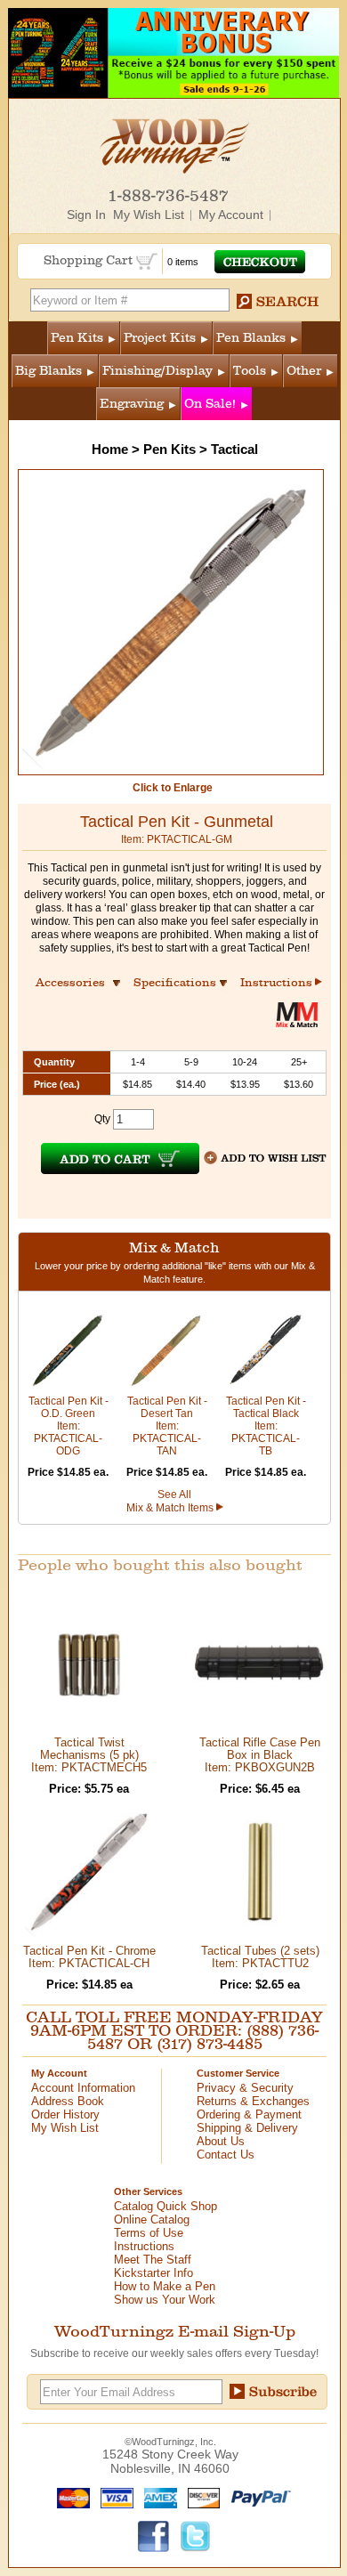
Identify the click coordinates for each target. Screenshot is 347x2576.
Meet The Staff (153, 2260)
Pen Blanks (251, 338)
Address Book (68, 2101)
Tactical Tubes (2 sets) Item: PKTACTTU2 (260, 1957)
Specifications (183, 982)
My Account (231, 215)
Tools (250, 371)
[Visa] (113, 2497)
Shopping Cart (90, 260)
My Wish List (149, 215)
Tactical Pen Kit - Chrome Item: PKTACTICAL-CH (89, 1957)
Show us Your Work (165, 2300)
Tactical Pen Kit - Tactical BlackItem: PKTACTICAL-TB (266, 1426)
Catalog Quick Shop (165, 2206)
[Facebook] (154, 2535)
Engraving (132, 404)
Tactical (234, 449)
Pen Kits (77, 338)
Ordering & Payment (249, 2114)
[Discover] (200, 2497)
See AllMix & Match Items (171, 1501)
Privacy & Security (245, 2088)
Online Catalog (152, 2220)
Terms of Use (149, 2233)
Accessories (76, 982)
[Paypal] (257, 2497)
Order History (65, 2114)
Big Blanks (48, 371)
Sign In (86, 215)
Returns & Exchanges (253, 2101)
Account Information (83, 2088)
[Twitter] (196, 2535)
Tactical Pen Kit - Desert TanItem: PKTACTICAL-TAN (167, 1426)
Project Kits (160, 338)
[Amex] (157, 2497)
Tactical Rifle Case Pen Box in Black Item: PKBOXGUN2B (260, 1755)
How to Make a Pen (165, 2286)
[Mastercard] (69, 2497)
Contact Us (226, 2155)
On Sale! (210, 404)
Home (110, 449)
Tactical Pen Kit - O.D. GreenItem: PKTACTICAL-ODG (69, 1426)
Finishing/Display (157, 371)
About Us (221, 2141)
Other (304, 371)
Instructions (278, 982)
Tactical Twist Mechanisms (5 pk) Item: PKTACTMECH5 (89, 1755)
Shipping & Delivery (247, 2128)
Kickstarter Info (153, 2273)
